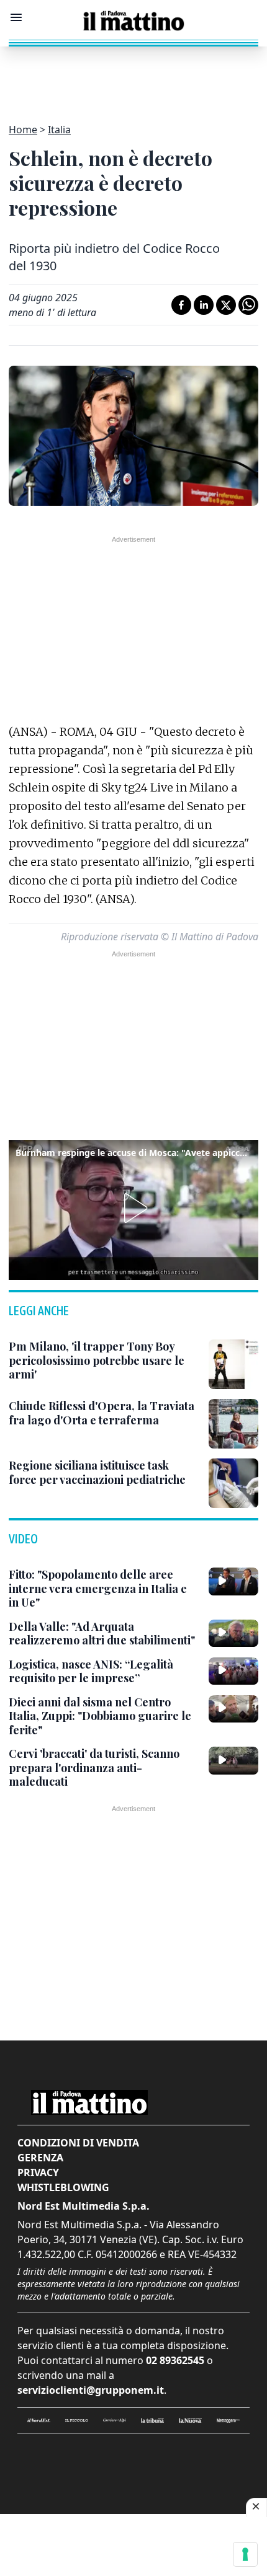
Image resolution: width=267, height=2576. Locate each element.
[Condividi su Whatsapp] (248, 305)
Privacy (38, 2172)
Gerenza (40, 2158)
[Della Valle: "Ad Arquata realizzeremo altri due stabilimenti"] (233, 1633)
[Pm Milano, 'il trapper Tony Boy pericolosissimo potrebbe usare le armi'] (233, 1364)
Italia (59, 130)
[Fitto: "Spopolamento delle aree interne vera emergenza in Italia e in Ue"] (233, 1581)
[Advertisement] (133, 77)
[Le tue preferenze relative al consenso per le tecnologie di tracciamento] (245, 2554)
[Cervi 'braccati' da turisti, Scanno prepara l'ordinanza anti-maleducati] (233, 1760)
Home (23, 130)
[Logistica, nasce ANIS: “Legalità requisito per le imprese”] (233, 1671)
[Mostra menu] (16, 17)
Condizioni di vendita (78, 2143)
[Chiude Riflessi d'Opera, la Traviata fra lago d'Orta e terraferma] (233, 1424)
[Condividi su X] (226, 305)
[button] (133, 1208)
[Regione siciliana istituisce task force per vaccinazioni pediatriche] (233, 1483)
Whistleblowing (63, 2187)
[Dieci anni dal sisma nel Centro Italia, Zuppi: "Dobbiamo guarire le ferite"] (233, 1709)
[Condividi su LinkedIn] (204, 305)
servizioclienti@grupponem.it (91, 2390)
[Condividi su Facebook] (181, 305)
